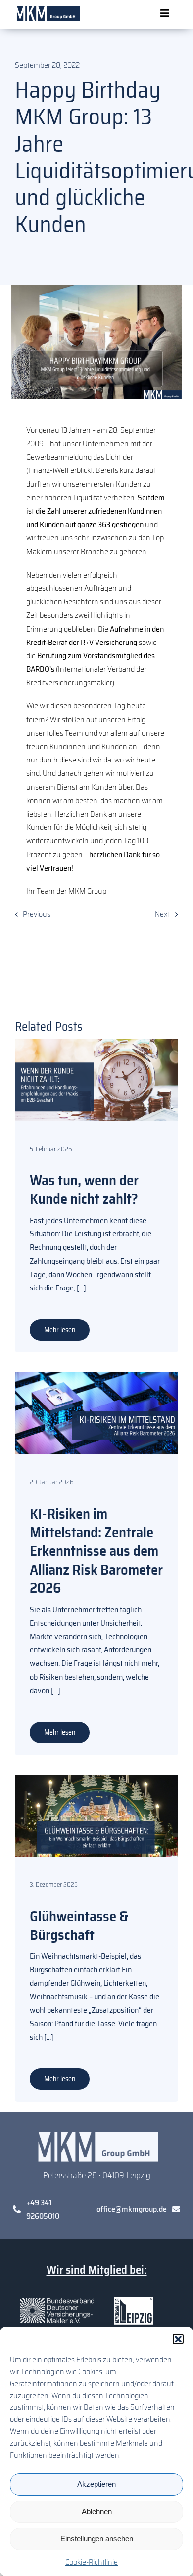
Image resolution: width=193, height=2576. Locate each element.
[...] (81, 1288)
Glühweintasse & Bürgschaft (79, 1926)
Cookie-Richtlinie (92, 2562)
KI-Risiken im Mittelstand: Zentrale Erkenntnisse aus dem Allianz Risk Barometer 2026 (96, 1551)
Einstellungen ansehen (97, 2539)
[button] (178, 2339)
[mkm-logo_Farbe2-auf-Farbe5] (96, 2136)
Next (163, 914)
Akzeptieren (96, 2484)
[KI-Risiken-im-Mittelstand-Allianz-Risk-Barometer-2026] (96, 1376)
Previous (37, 914)
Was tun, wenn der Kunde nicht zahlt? (84, 1190)
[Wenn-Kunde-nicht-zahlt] (96, 1043)
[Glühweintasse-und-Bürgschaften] (96, 1779)
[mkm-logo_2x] (47, 10)
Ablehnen (97, 2511)
